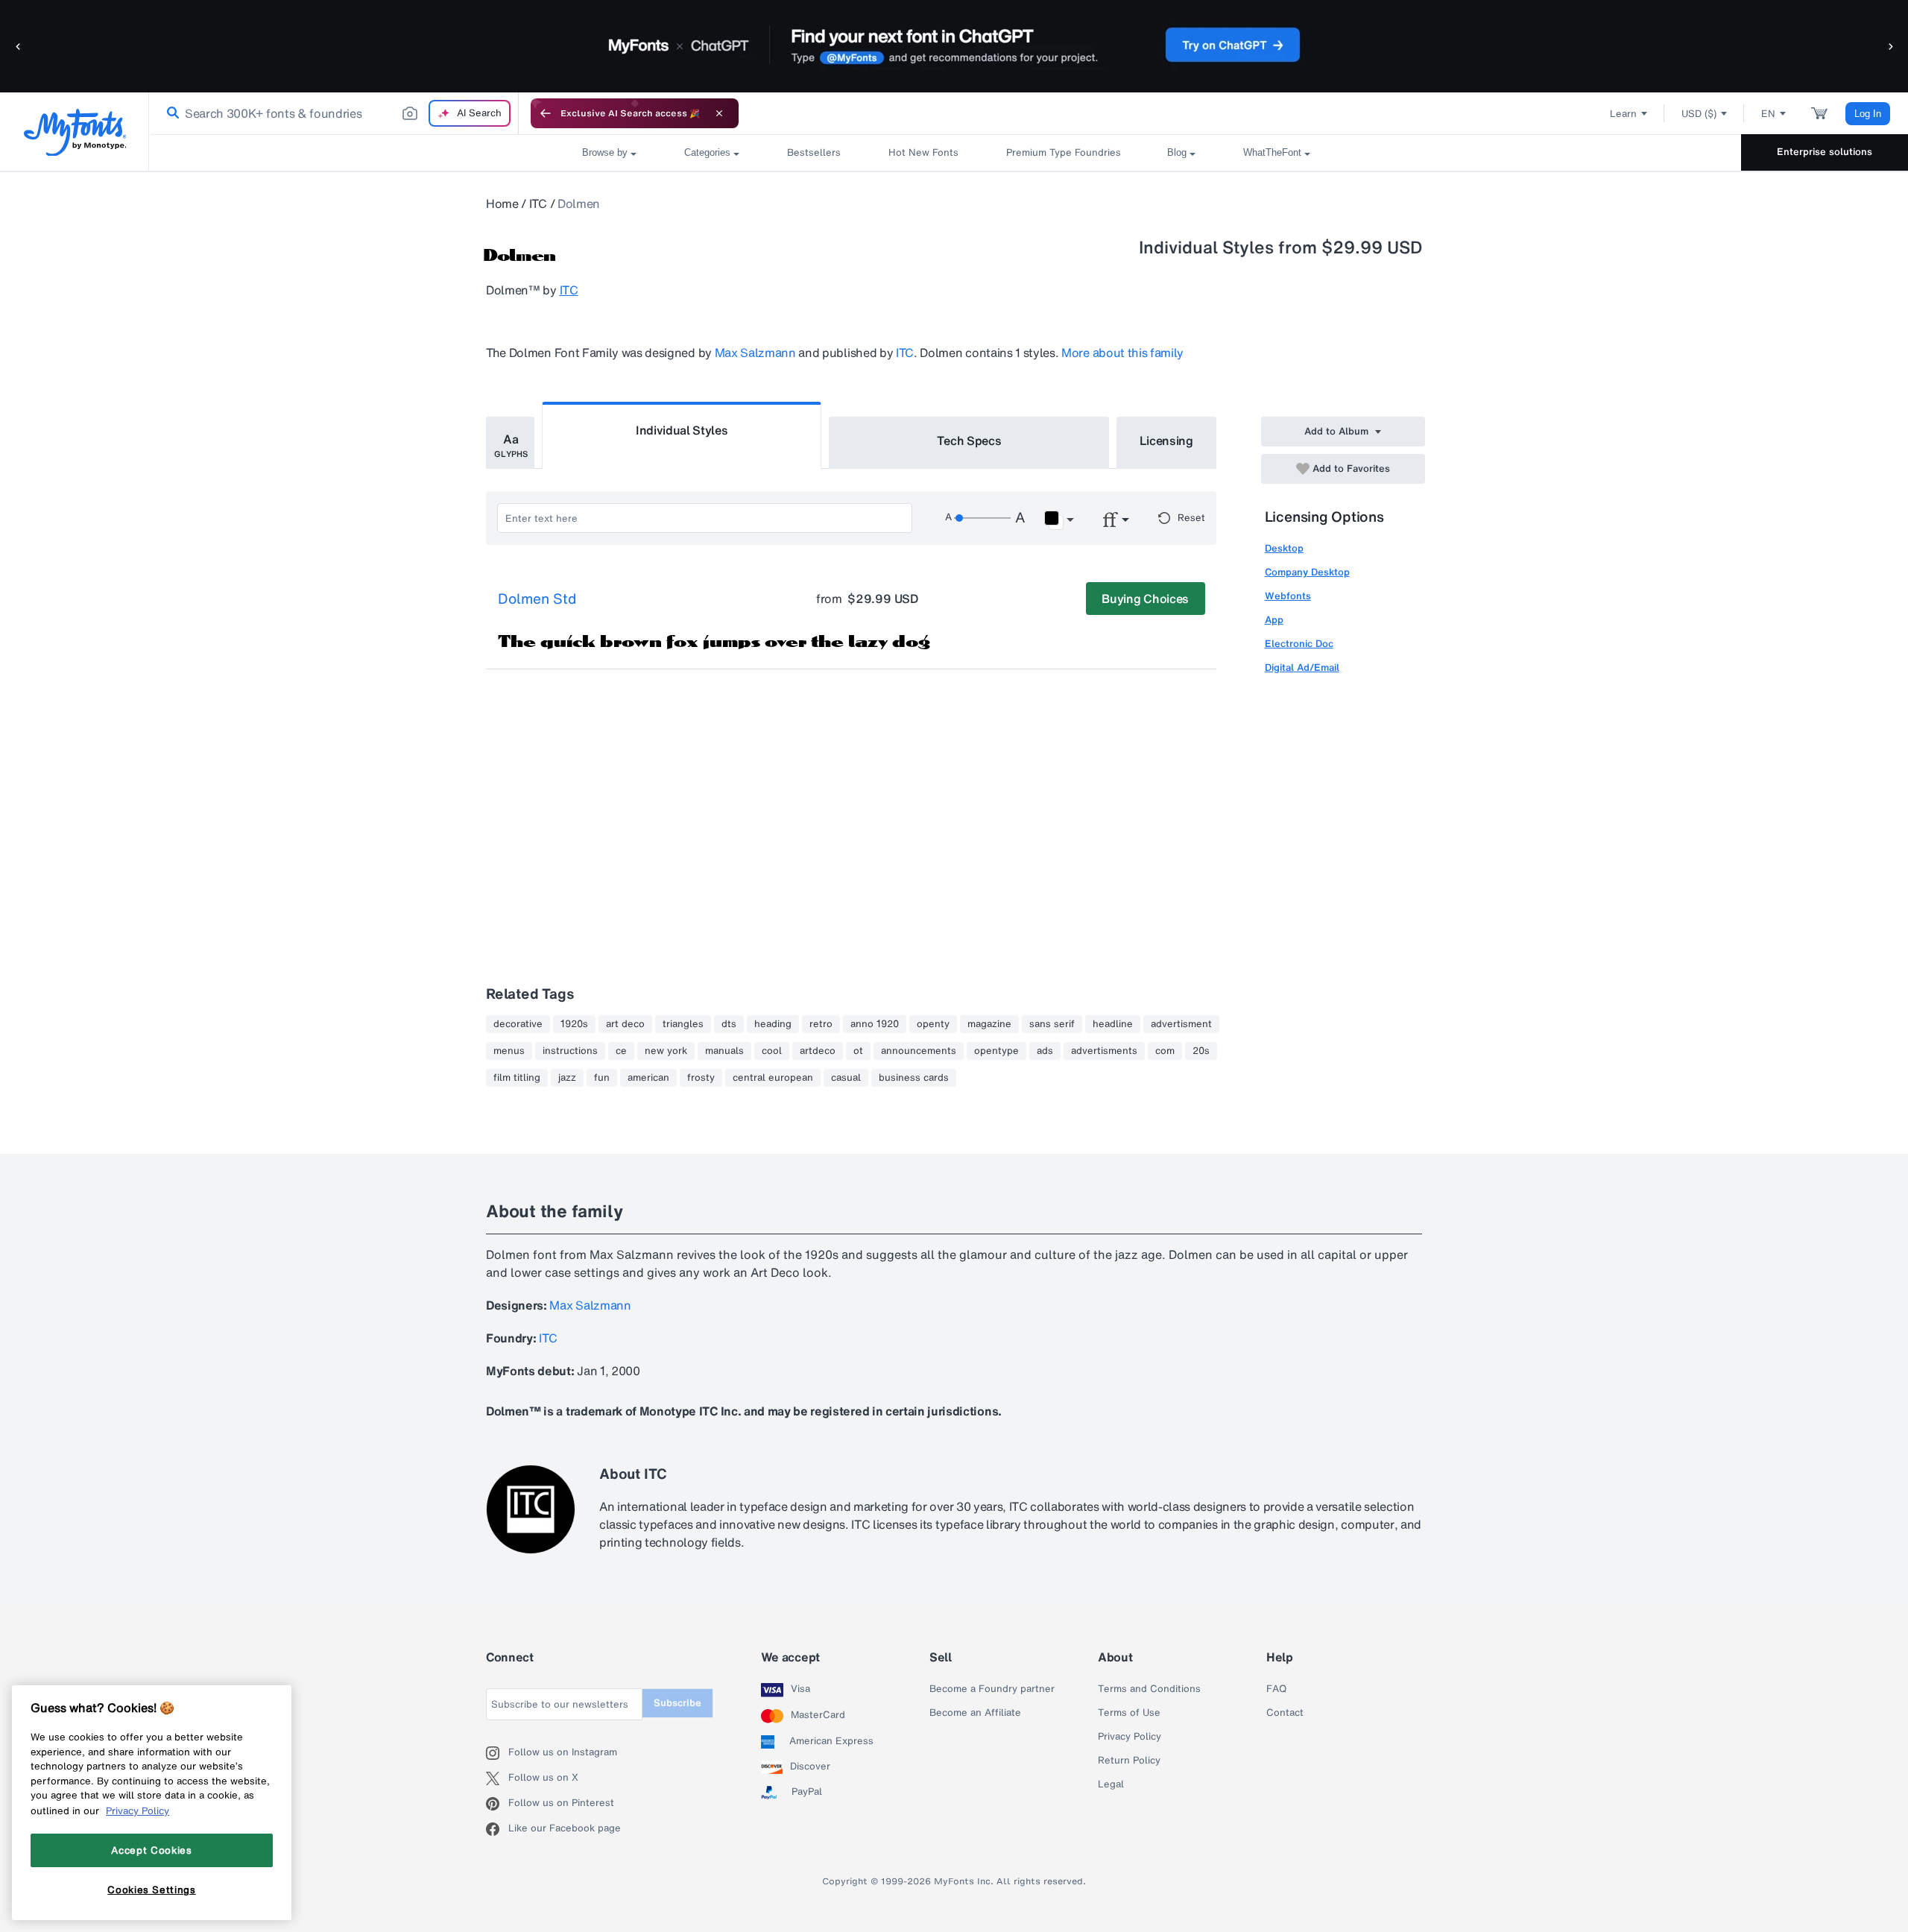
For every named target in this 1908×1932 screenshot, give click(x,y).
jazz (567, 1078)
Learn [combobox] (1623, 114)
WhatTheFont (1272, 152)
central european (773, 1078)
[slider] (982, 518)
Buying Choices (1145, 599)
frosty (701, 1078)
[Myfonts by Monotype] (75, 132)
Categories (707, 152)
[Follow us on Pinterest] (497, 1804)
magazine (989, 1024)
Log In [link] (1868, 114)
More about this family (1122, 353)
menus (509, 1051)
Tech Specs (969, 441)
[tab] (510, 443)
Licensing (1166, 441)
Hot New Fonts (923, 152)
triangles (683, 1024)
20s (1201, 1051)
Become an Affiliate (975, 1713)
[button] (19, 46)
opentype (996, 1051)
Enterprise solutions (1825, 152)
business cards (914, 1078)
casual (846, 1078)
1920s (574, 1024)
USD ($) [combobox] (1699, 114)
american (648, 1078)
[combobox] (334, 113)
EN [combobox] (1768, 114)
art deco (625, 1024)
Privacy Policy (1130, 1737)
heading (773, 1024)
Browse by (605, 152)
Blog (1177, 152)
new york (666, 1051)
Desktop (1284, 548)
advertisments (1104, 1051)
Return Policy (1129, 1761)
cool (772, 1051)
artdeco (818, 1051)
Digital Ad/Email (1302, 667)
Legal (1111, 1784)
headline (1113, 1024)
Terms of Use (1129, 1713)
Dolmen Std (537, 599)
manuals (724, 1051)
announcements (919, 1051)
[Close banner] (719, 113)
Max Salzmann (755, 353)
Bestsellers (814, 152)
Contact (1285, 1713)
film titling (517, 1078)
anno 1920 (875, 1024)
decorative (518, 1024)
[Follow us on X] (497, 1778)
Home (502, 203)
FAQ (1276, 1689)
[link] (170, 113)
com (1165, 1051)
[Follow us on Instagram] (497, 1753)
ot (858, 1051)
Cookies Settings (152, 1890)
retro (821, 1024)
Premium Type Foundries (1063, 152)
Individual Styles (682, 430)
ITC (538, 203)
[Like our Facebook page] (497, 1829)
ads (1045, 1051)
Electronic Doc (1299, 644)
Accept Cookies (151, 1850)
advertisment (1181, 1024)
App (1274, 620)
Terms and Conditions (1149, 1689)
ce (621, 1051)
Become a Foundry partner (992, 1689)
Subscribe (677, 1703)
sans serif (1052, 1024)
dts (729, 1024)
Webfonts (1288, 596)
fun (602, 1078)
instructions (570, 1051)
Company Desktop (1307, 572)
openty (933, 1024)
